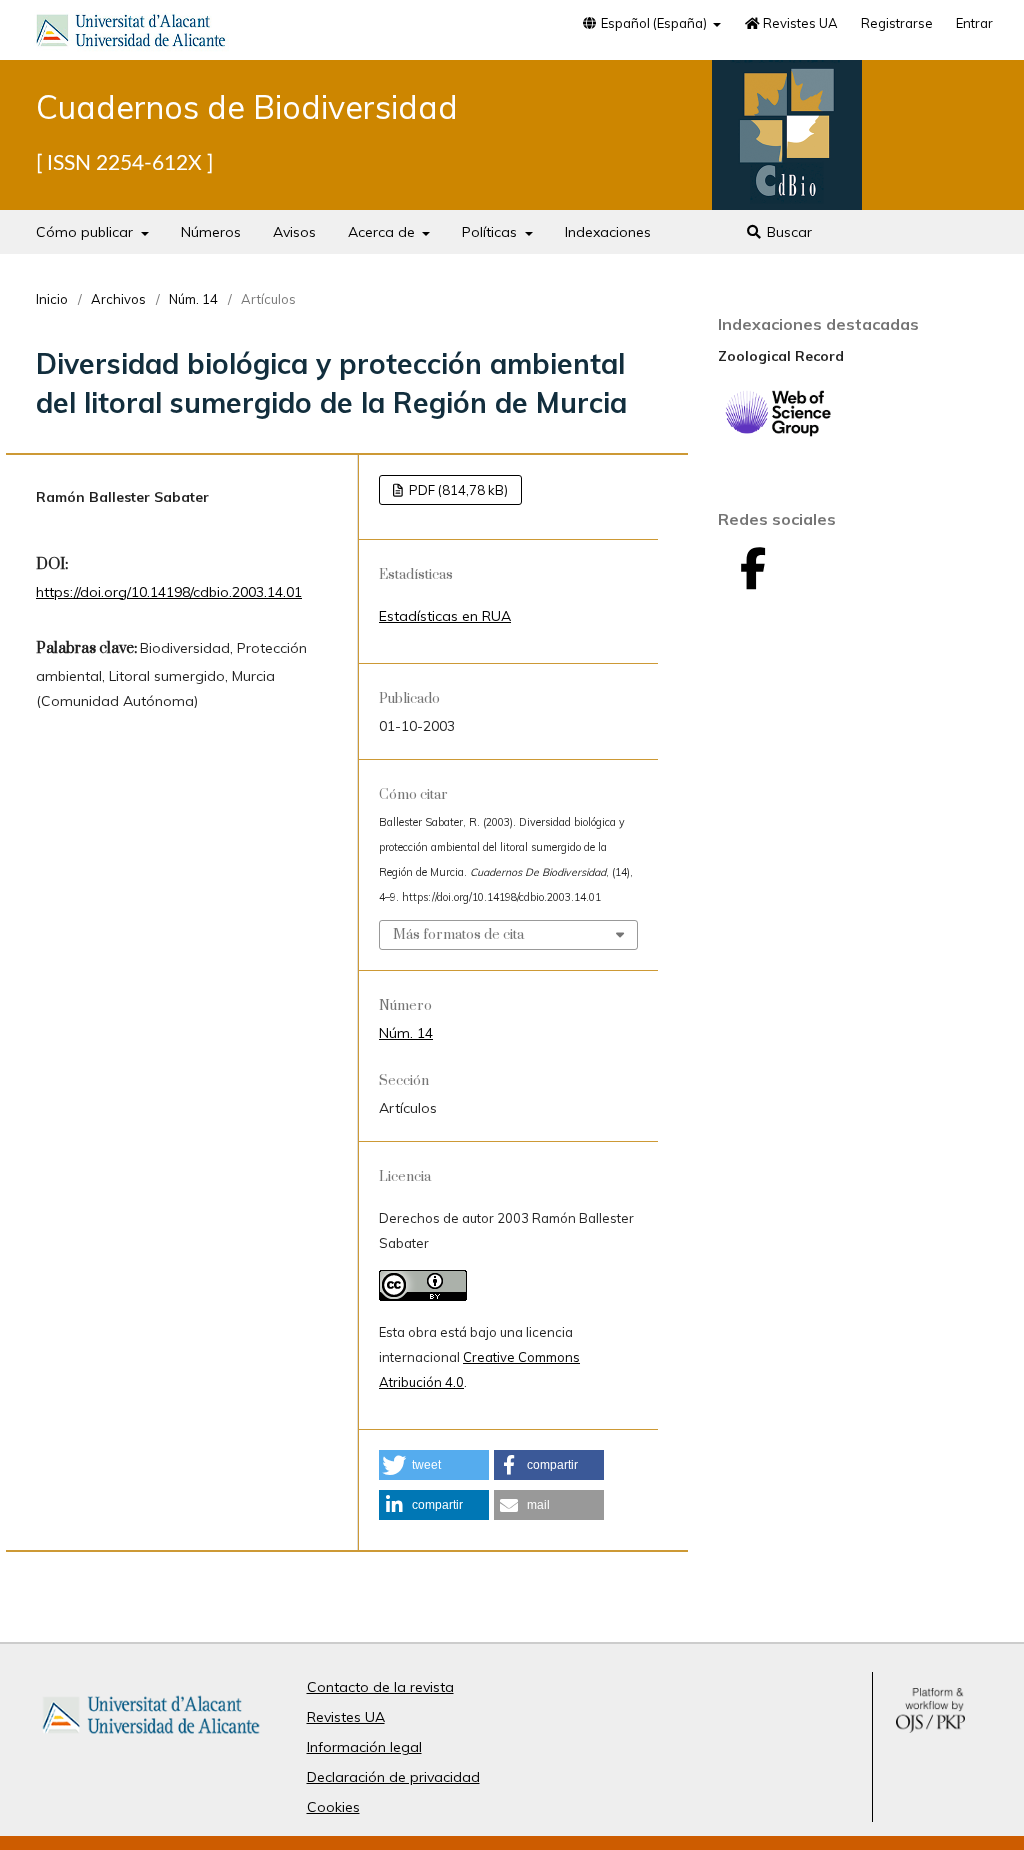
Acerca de (383, 232)
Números (211, 232)
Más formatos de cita (458, 935)
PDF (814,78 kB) (457, 490)
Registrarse (897, 23)
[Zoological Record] (778, 432)
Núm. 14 (193, 299)
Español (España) (654, 23)
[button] (434, 1465)
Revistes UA (799, 23)
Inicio (52, 299)
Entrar (974, 23)
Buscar (787, 232)
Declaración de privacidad (393, 1777)
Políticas (491, 232)
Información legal (364, 1747)
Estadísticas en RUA (445, 616)
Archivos (118, 299)
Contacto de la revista (380, 1687)
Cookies (333, 1807)
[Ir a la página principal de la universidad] (131, 34)
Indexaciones (608, 232)
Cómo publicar (86, 232)
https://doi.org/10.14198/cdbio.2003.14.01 (169, 592)
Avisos (294, 232)
